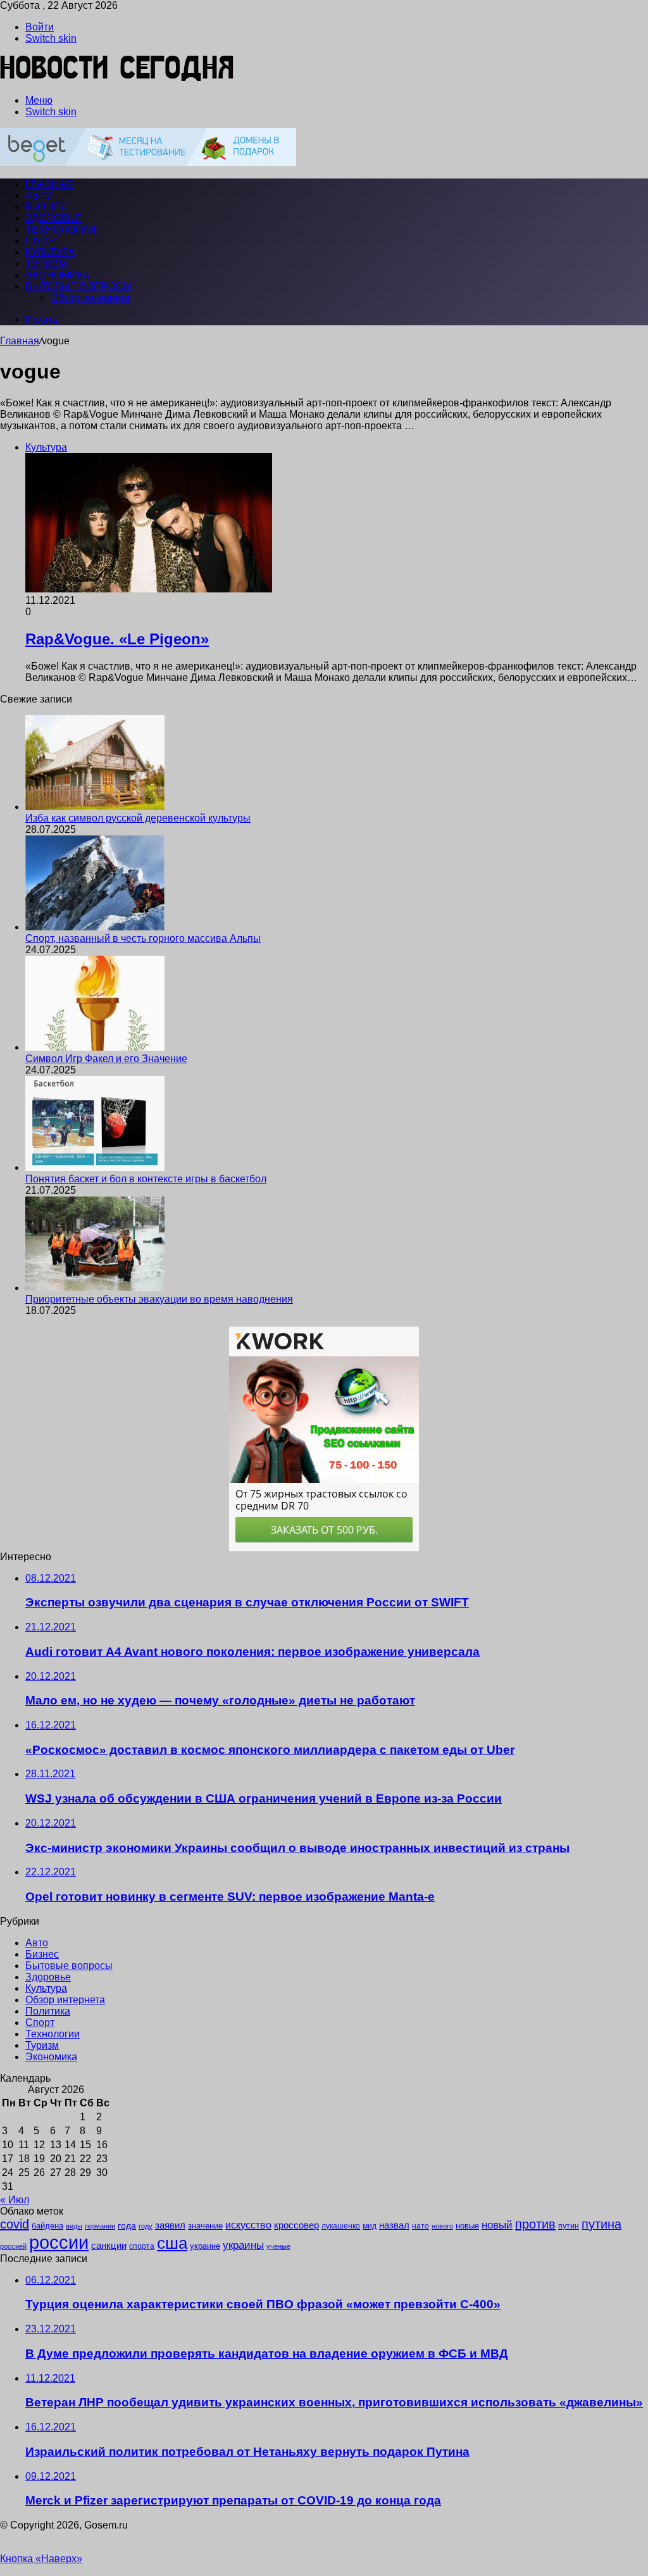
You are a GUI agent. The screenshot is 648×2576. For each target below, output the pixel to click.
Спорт (43, 241)
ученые (278, 2246)
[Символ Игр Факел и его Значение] (95, 1047)
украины (243, 2245)
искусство (248, 2225)
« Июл (15, 2200)
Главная (20, 341)
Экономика (58, 275)
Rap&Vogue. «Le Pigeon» (117, 639)
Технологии (61, 229)
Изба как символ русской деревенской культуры (138, 818)
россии (59, 2242)
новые (467, 2226)
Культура (50, 252)
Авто (39, 195)
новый (497, 2225)
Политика (48, 2011)
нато (421, 2226)
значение (205, 2226)
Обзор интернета (90, 298)
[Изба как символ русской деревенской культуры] (95, 807)
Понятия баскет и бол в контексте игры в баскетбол (146, 1179)
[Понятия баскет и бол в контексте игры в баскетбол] (95, 1167)
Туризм (46, 264)
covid (15, 2224)
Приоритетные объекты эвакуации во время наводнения (159, 1299)
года (127, 2225)
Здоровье (53, 218)
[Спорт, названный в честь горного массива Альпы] (95, 927)
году (146, 2226)
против (535, 2224)
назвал (394, 2225)
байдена (47, 2226)
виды (74, 2226)
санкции (109, 2246)
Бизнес (47, 207)
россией (13, 2246)
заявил (170, 2225)
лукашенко (341, 2226)
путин (569, 2226)
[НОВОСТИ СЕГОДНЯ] (117, 79)
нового (442, 2226)
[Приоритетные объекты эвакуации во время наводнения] (95, 1288)
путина (601, 2224)
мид (370, 2226)
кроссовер (296, 2225)
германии (100, 2226)
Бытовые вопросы (79, 286)
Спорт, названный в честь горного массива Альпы (143, 938)
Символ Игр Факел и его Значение (106, 1059)
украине (205, 2246)
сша (172, 2243)
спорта (142, 2246)
